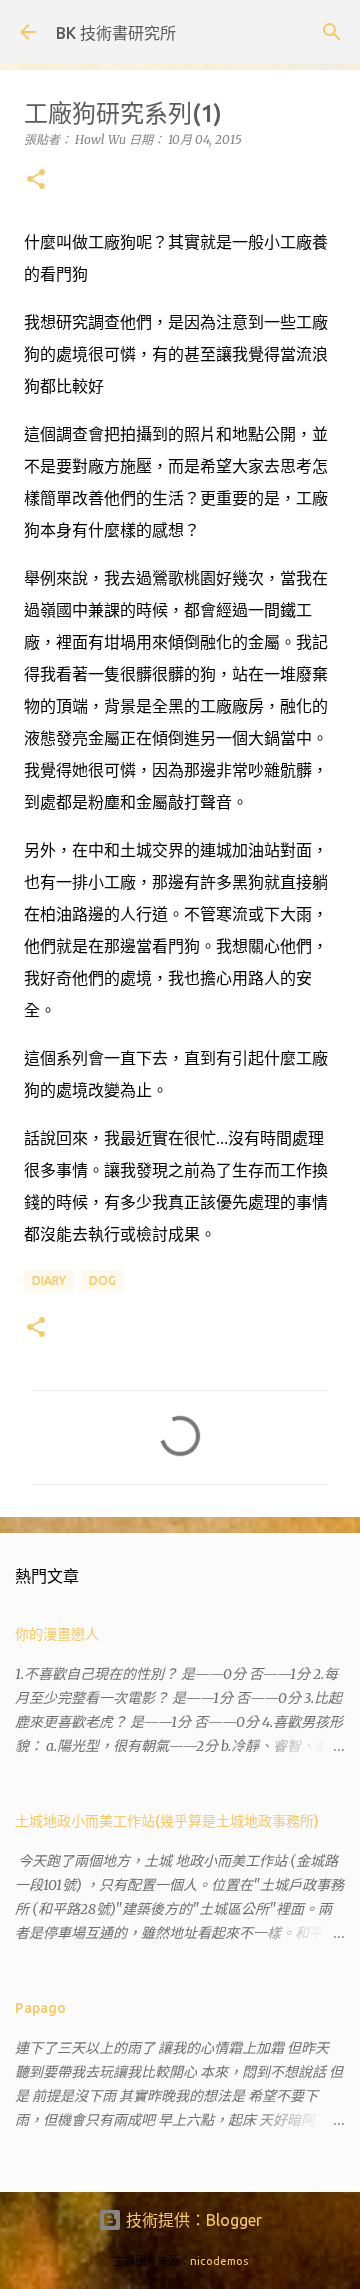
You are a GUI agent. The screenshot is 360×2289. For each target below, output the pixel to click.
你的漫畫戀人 (57, 1634)
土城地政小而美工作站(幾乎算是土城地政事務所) (167, 1821)
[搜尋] (332, 32)
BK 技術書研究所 (116, 33)
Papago (40, 2008)
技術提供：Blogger (192, 2220)
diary (49, 1280)
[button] (36, 180)
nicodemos (219, 2261)
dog (102, 1280)
